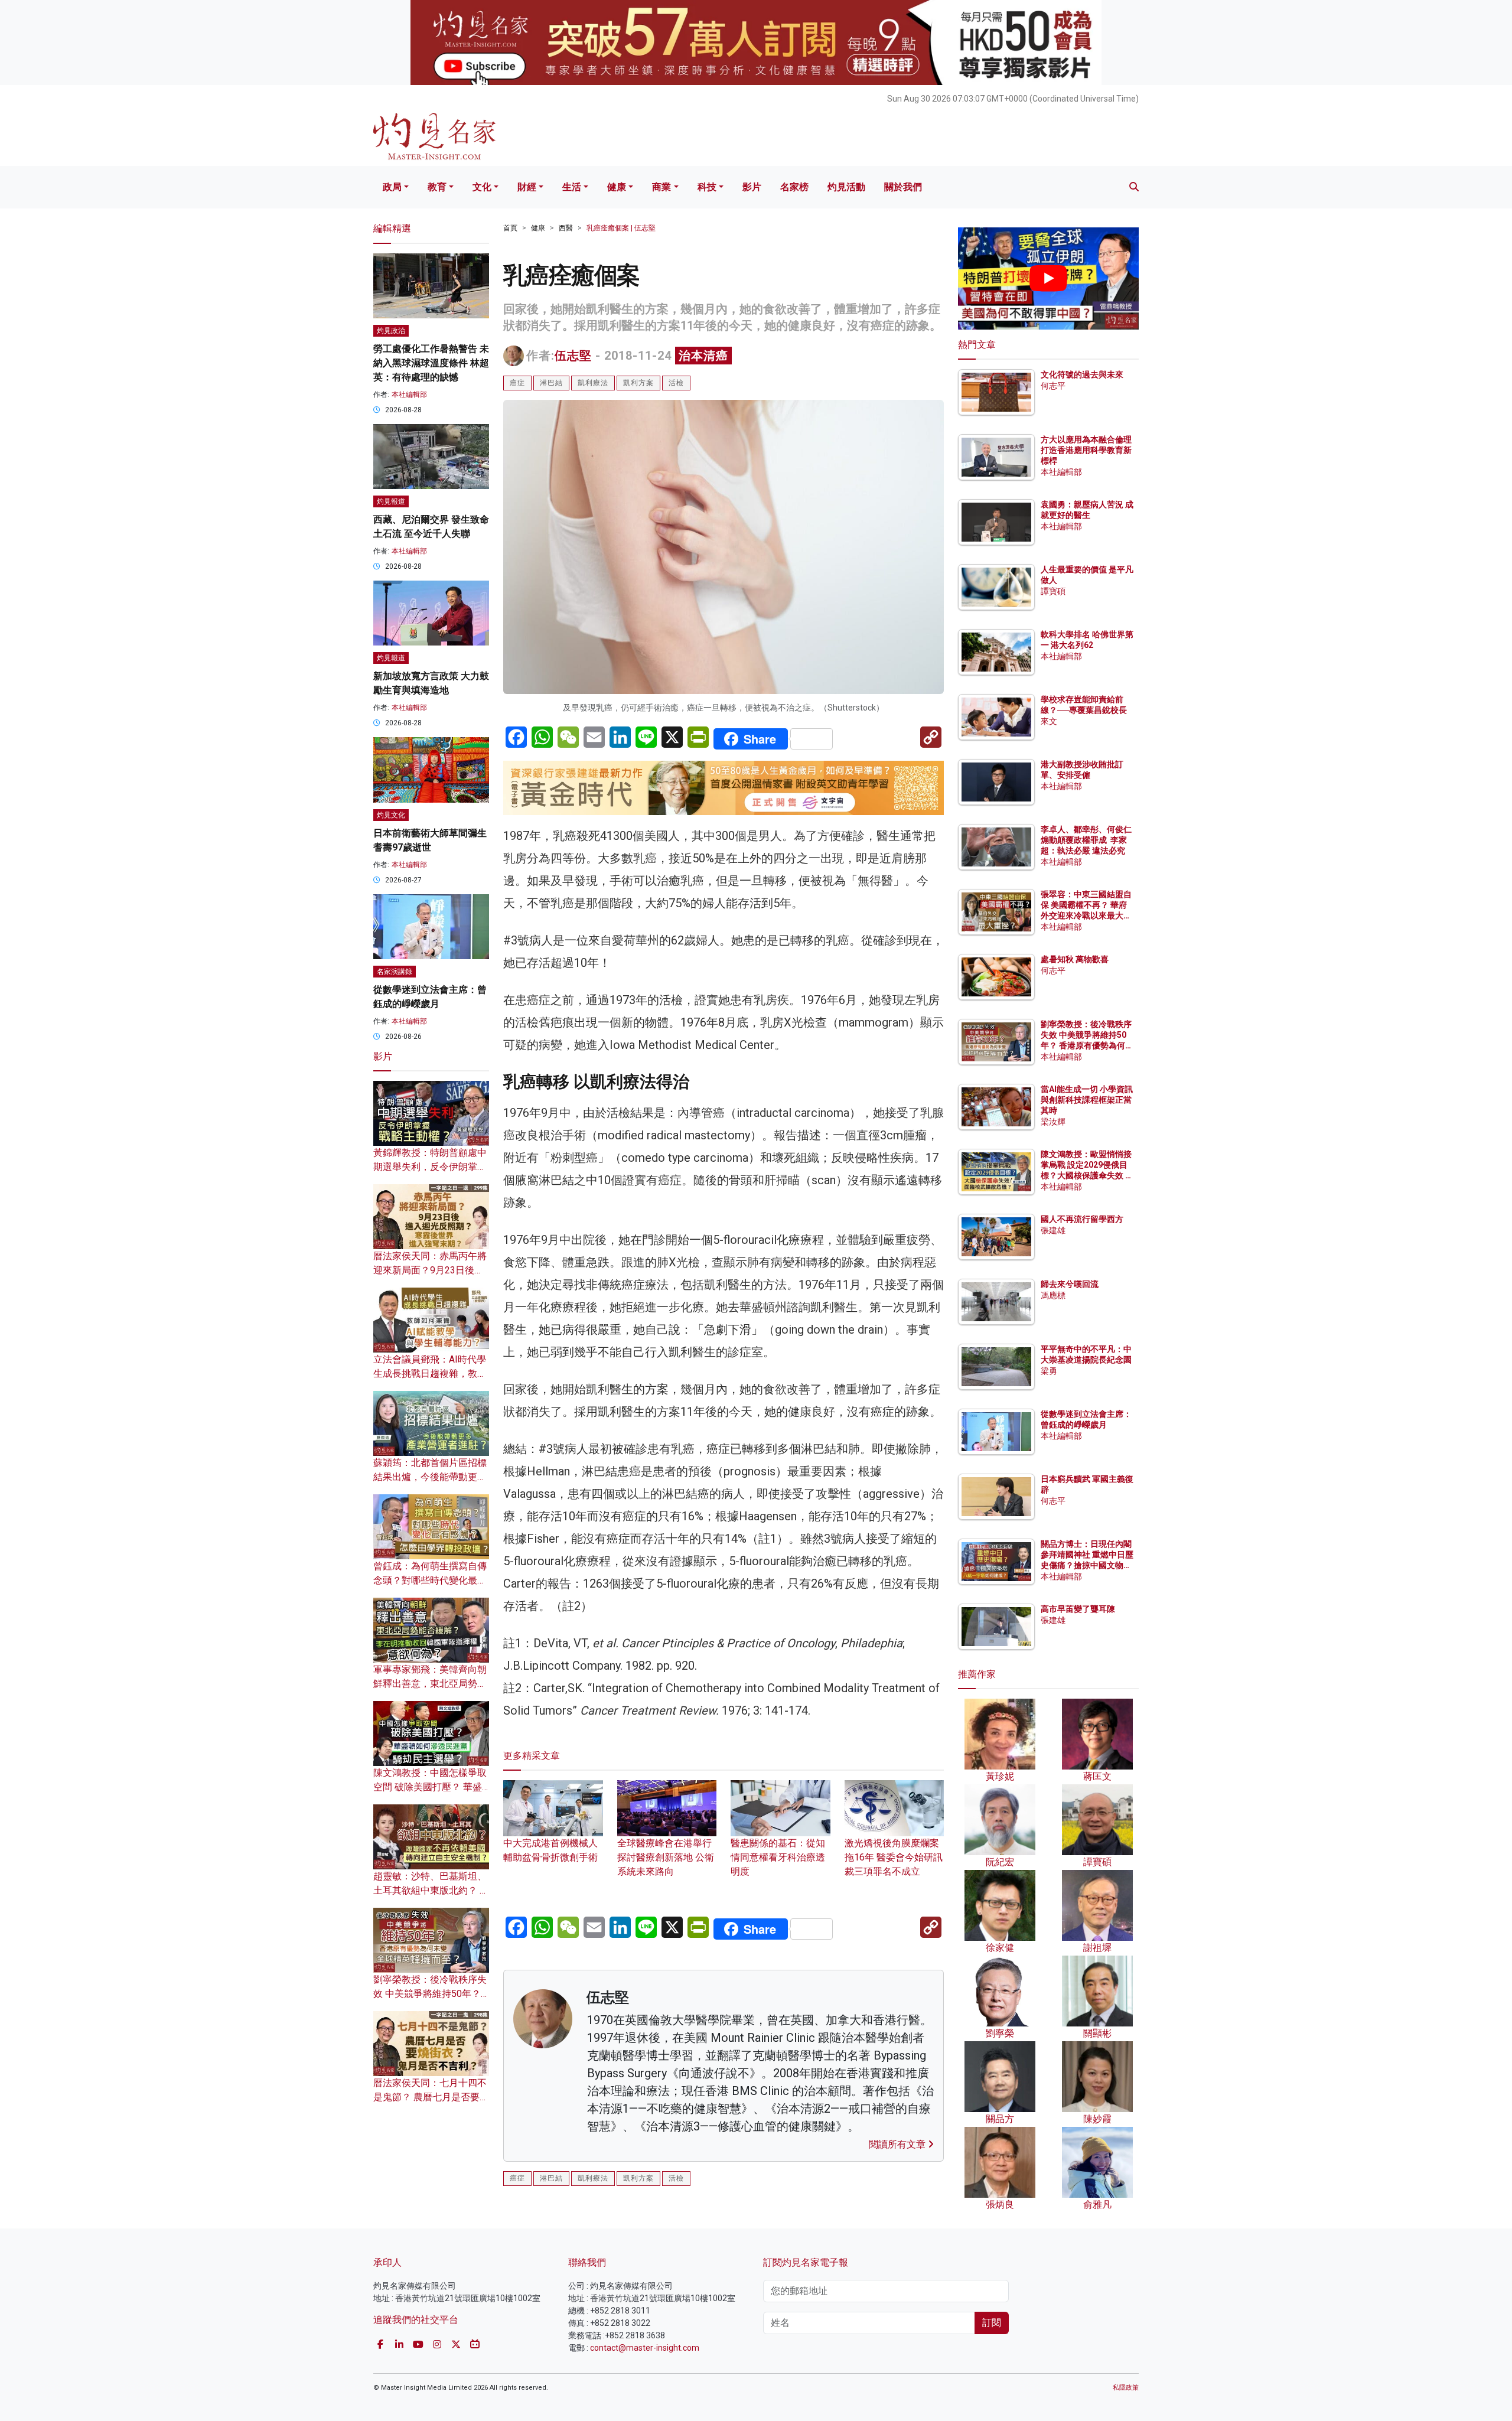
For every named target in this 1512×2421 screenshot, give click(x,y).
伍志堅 (573, 356)
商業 (661, 187)
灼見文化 (391, 815)
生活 (572, 187)
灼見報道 (391, 501)
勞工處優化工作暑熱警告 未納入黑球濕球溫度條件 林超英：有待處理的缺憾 (431, 363)
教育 (437, 187)
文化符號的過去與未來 (1082, 374)
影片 (752, 187)
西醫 (566, 228)
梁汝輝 (1053, 1122)
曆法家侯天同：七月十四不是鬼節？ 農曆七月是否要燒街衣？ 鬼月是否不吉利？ (431, 2097)
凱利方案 (638, 383)
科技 (707, 187)
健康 (617, 187)
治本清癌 (703, 356)
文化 (482, 187)
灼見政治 (391, 331)
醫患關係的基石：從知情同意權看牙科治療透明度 (778, 1857)
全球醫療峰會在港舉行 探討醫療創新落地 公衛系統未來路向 (666, 1857)
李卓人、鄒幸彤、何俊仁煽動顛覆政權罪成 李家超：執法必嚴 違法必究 (1086, 840)
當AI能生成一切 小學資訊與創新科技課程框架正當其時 (1087, 1100)
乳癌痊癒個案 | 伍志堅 (621, 228)
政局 (392, 187)
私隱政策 (1126, 2388)
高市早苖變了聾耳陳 (1078, 1609)
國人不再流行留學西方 (1082, 1219)
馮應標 (1053, 1295)
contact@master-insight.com (645, 2348)
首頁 (510, 228)
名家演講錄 (395, 972)
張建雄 (1053, 1230)
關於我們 (903, 187)
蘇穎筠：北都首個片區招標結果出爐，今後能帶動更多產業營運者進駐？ (430, 1477)
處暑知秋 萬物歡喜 (1075, 959)
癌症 (517, 383)
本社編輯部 (409, 395)
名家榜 (794, 187)
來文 (1049, 721)
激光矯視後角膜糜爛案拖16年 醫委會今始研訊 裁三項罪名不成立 (894, 1857)
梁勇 (1049, 1371)
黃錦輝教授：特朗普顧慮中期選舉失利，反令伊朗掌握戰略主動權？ (430, 1167)
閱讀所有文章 (898, 2144)
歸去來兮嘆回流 (1070, 1284)
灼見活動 (846, 187)
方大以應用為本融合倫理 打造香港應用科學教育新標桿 (1087, 450)
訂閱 (992, 2323)
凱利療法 (593, 383)
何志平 (1053, 386)
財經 (527, 187)
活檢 (676, 383)
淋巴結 (551, 383)
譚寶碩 (1053, 591)
